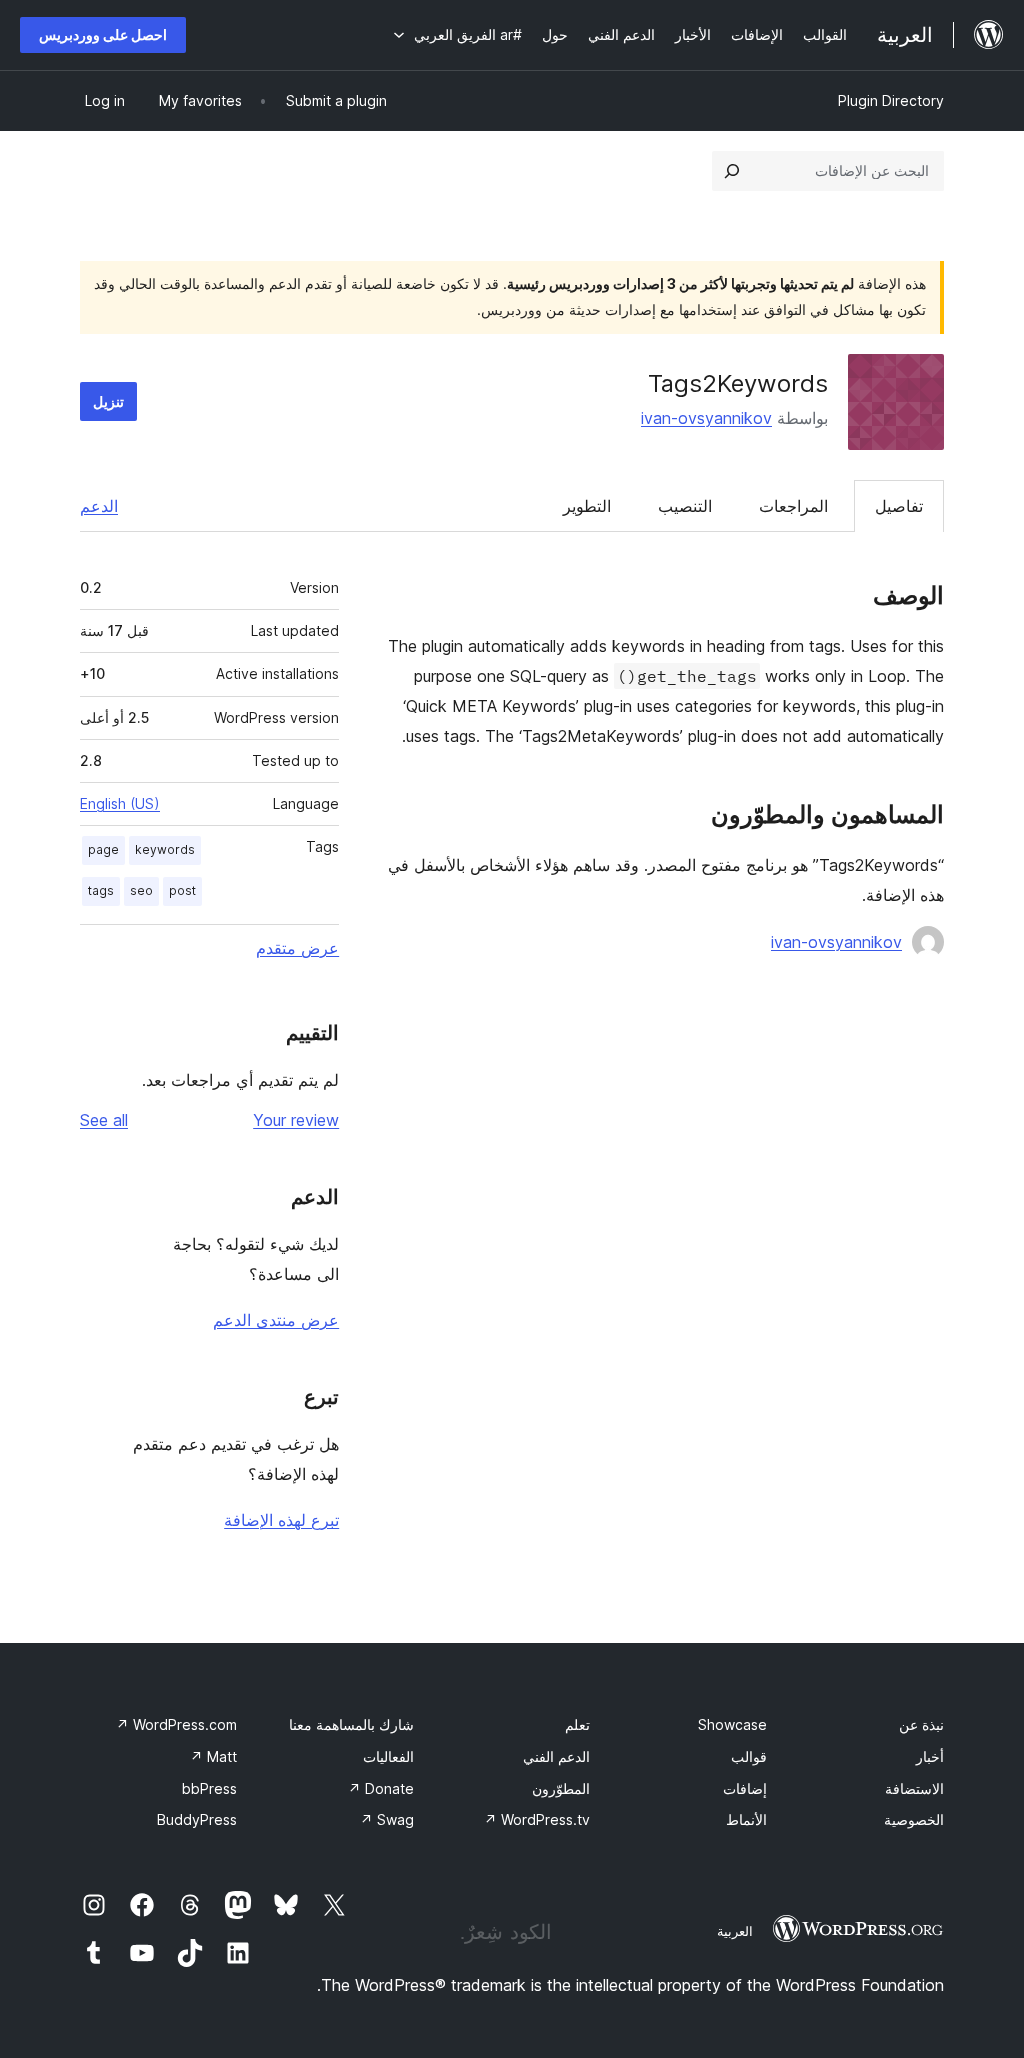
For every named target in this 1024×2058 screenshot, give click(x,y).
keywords (165, 849)
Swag (387, 1819)
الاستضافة (914, 1788)
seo (141, 890)
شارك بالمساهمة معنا (351, 1724)
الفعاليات (388, 1756)
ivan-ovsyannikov (706, 418)
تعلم (577, 1724)
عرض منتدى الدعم (276, 1320)
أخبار (930, 1756)
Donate (381, 1788)
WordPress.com (176, 1724)
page (103, 849)
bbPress (209, 1788)
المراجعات (793, 506)
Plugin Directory (891, 100)
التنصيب (685, 506)
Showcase (732, 1724)
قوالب (749, 1756)
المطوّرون (561, 1788)
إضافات (745, 1788)
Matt (213, 1756)
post (182, 890)
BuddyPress (197, 1819)
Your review (296, 1120)
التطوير (587, 506)
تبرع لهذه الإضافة (281, 1520)
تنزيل (108, 401)
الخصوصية (914, 1819)
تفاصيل (899, 506)
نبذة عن (921, 1724)
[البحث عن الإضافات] (732, 171)
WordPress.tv (537, 1819)
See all (104, 1120)
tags (101, 890)
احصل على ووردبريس (103, 34)
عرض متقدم (297, 948)
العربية (735, 1931)
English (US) (120, 803)
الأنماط (746, 1819)
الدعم (99, 506)
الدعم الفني (556, 1756)
